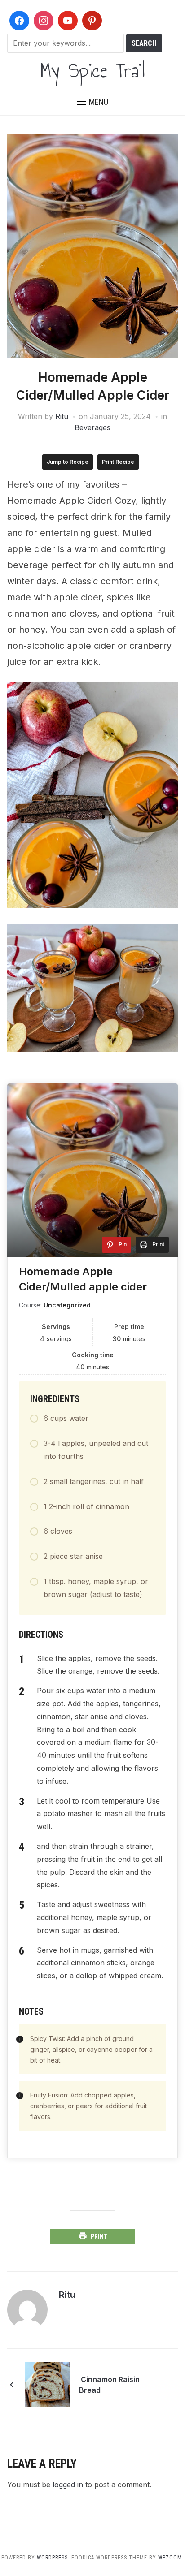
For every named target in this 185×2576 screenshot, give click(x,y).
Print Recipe (118, 462)
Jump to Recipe (68, 462)
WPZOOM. (171, 2558)
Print (99, 2236)
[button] (93, 102)
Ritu (62, 416)
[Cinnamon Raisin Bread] (48, 2384)
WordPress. (53, 2558)
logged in (68, 2485)
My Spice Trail (93, 70)
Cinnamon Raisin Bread (109, 2385)
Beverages (92, 427)
